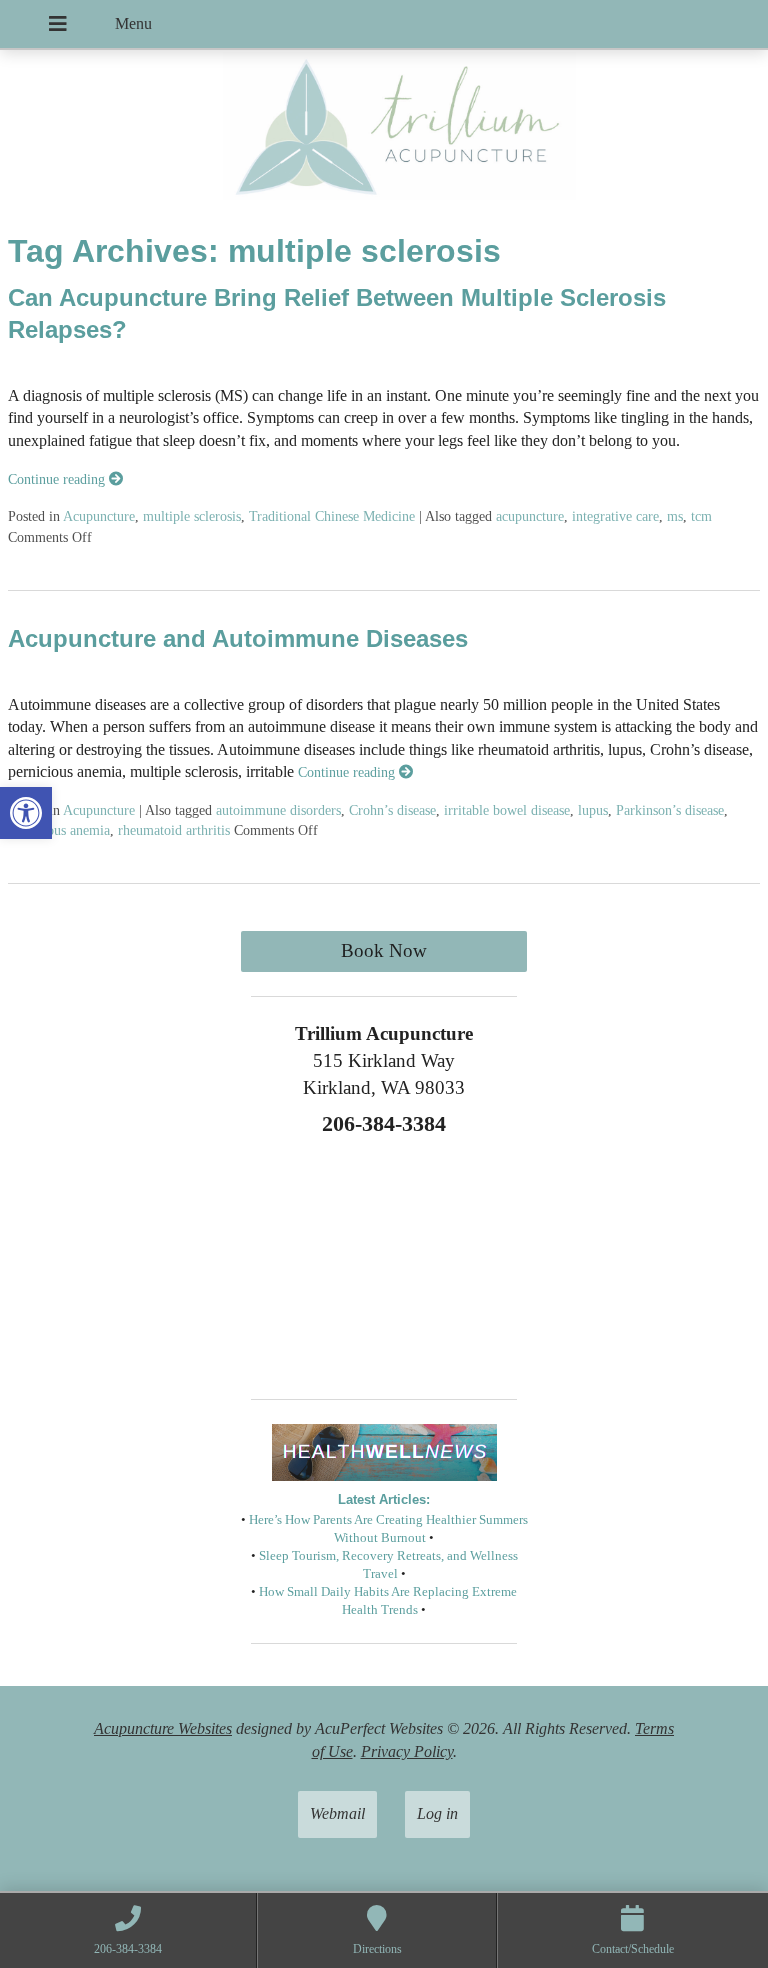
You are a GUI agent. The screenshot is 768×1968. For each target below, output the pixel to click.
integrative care (615, 516)
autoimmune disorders (278, 810)
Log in (437, 1813)
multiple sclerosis (192, 516)
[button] (26, 813)
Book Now (384, 950)
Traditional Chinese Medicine (332, 516)
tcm (701, 516)
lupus (593, 810)
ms (675, 516)
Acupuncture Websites (163, 1728)
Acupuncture (99, 516)
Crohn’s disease (392, 810)
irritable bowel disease (507, 810)
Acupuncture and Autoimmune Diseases (238, 638)
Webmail (337, 1813)
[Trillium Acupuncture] (384, 132)
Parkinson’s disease (670, 810)
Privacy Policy (407, 1751)
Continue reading (58, 479)
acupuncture (530, 516)
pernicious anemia (59, 830)
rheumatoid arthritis (174, 830)
